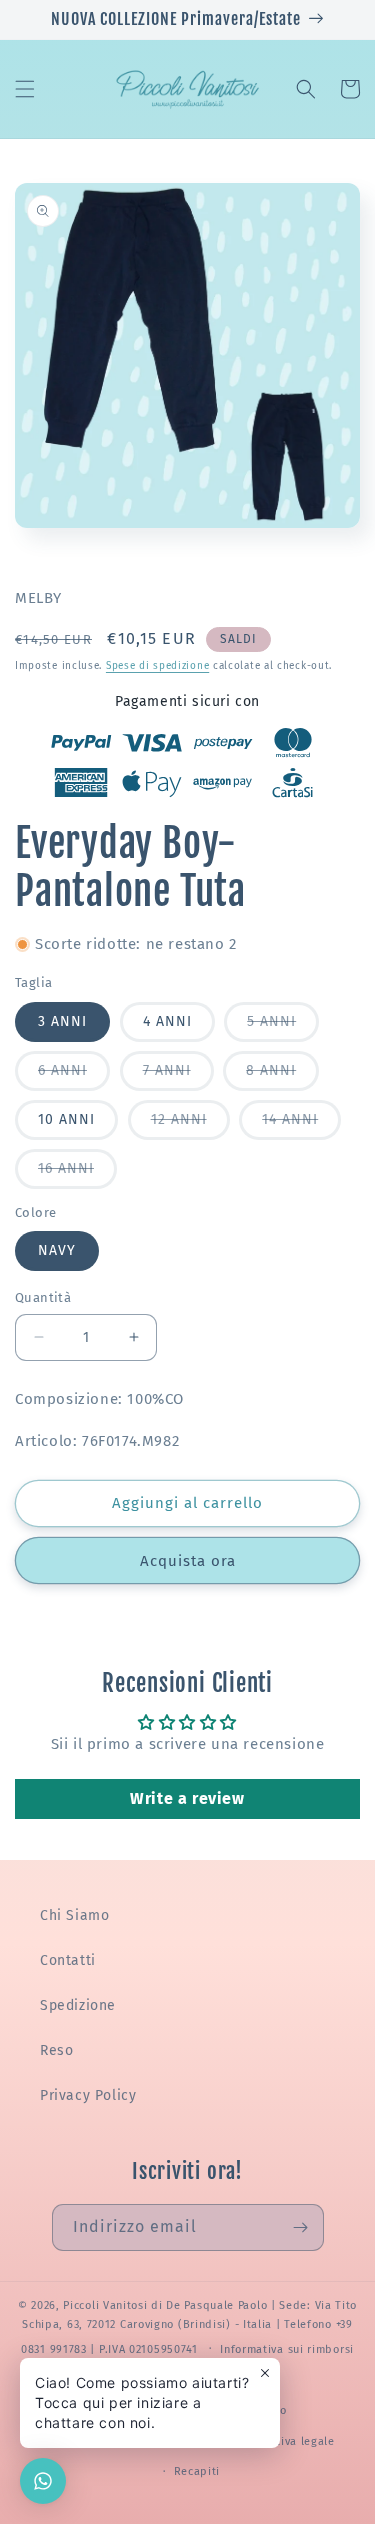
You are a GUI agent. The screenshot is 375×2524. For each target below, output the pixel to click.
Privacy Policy (88, 2095)
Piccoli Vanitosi (105, 2305)
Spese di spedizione (157, 666)
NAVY (57, 1250)
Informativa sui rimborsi (287, 2349)
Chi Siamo (74, 1915)
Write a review (187, 1798)
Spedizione (78, 2005)
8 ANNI (282, 1076)
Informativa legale (284, 2441)
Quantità (43, 1297)
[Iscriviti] (301, 2227)
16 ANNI (77, 1174)
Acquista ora (188, 1561)
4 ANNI (167, 1021)
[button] (25, 89)
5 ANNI (283, 1027)
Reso (56, 2050)
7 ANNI (178, 1076)
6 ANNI (74, 1076)
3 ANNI (62, 1021)
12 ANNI (190, 1125)
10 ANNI (66, 1119)
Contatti (68, 1960)
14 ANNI (301, 1125)
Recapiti (197, 2471)
